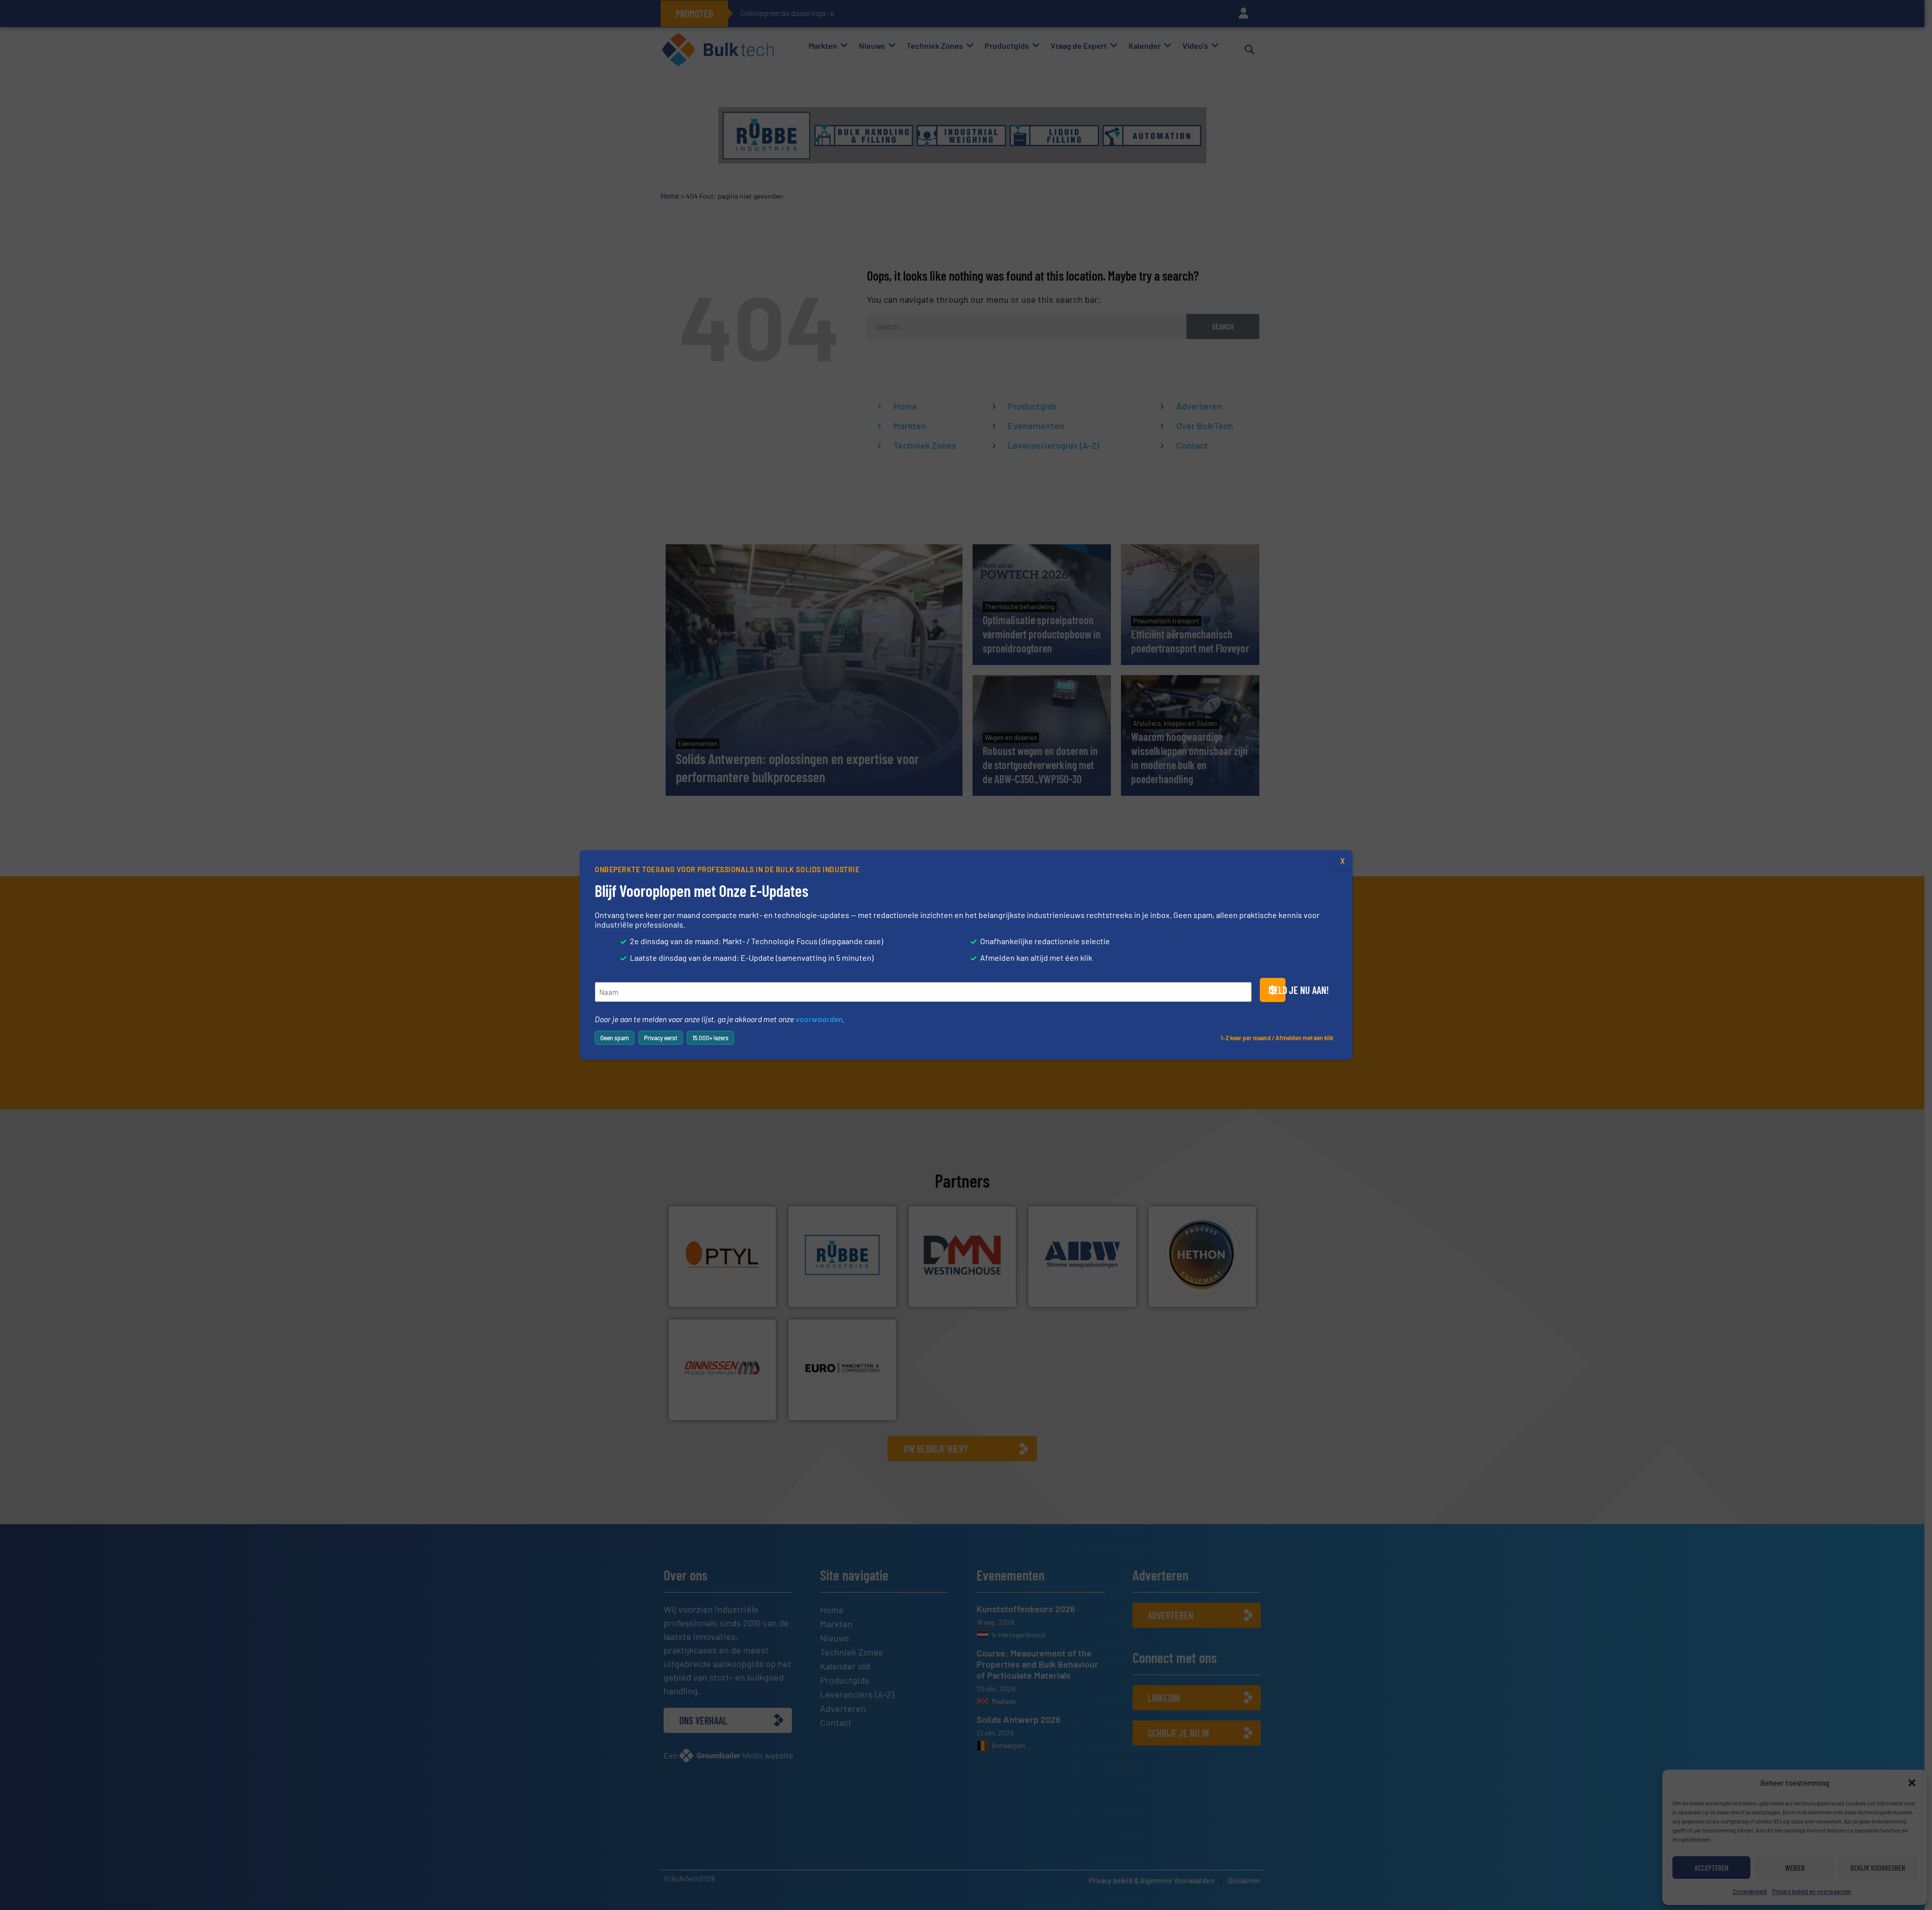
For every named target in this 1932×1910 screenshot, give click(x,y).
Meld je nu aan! (1277, 990)
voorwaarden (819, 1019)
